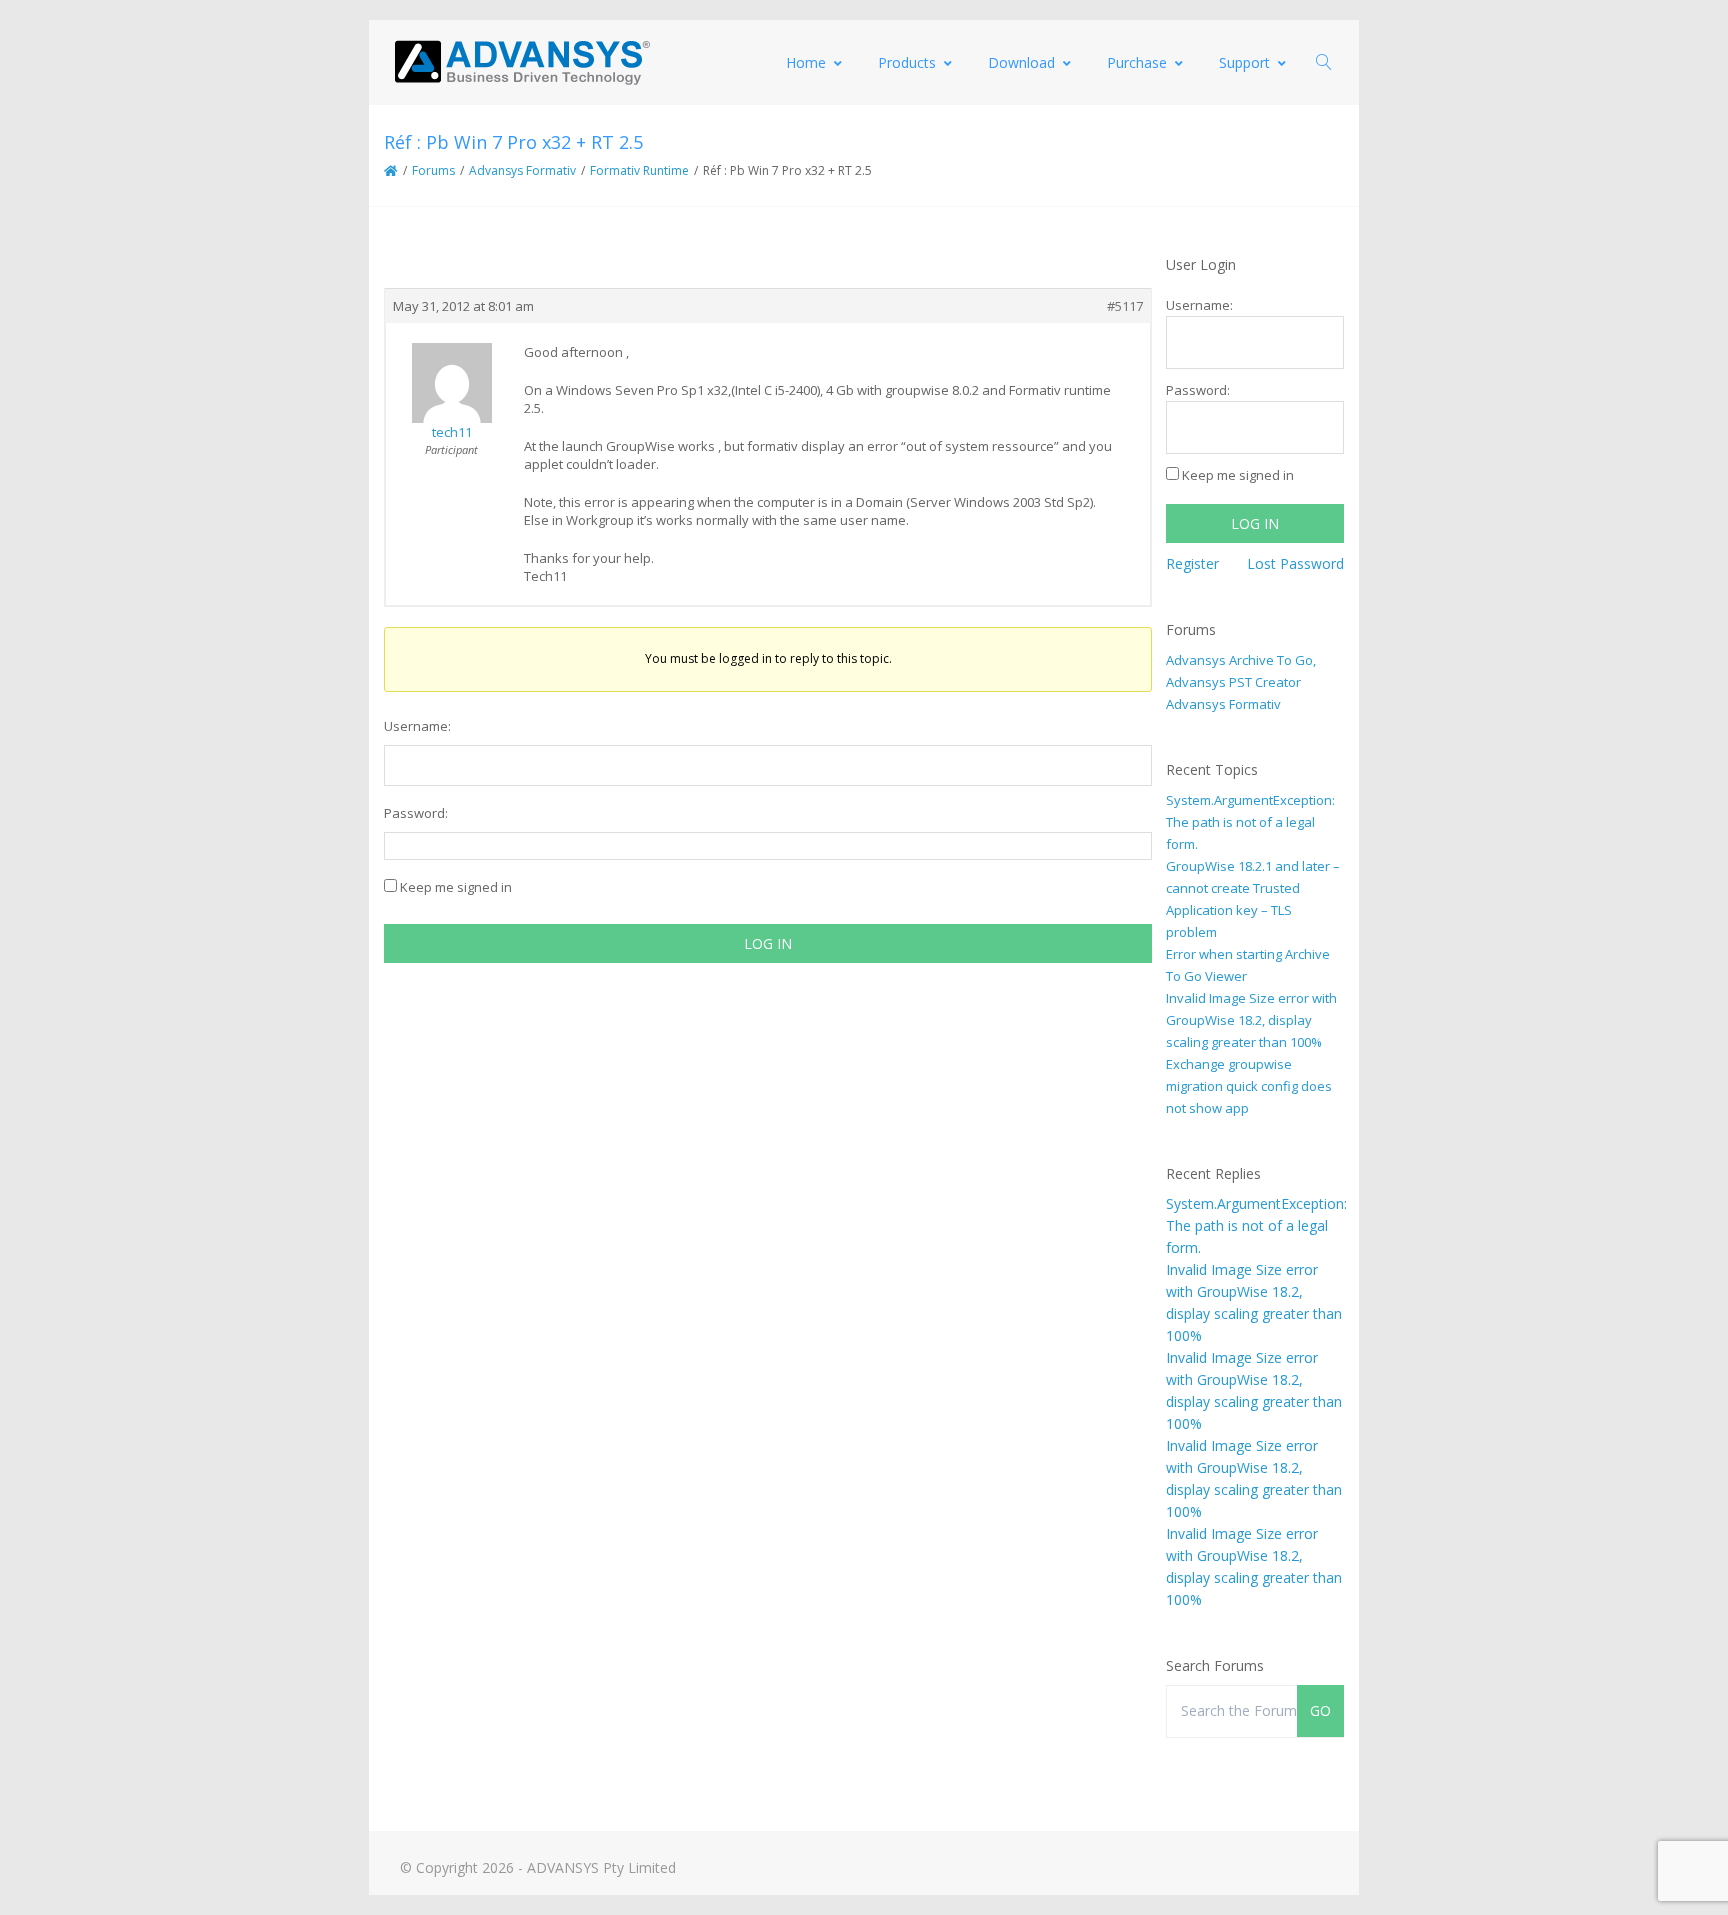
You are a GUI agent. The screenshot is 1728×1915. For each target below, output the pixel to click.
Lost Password (1295, 563)
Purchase (1137, 62)
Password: (416, 813)
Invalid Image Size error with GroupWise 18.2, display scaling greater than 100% (1251, 1020)
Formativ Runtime (639, 170)
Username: (417, 726)
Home (806, 62)
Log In (768, 943)
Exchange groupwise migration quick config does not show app (1249, 1086)
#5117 (1125, 306)
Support (1244, 62)
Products (907, 62)
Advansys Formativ (522, 170)
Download (1021, 62)
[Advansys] (522, 62)
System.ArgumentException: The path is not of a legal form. (1250, 822)
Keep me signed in (456, 887)
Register (1192, 563)
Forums (433, 170)
